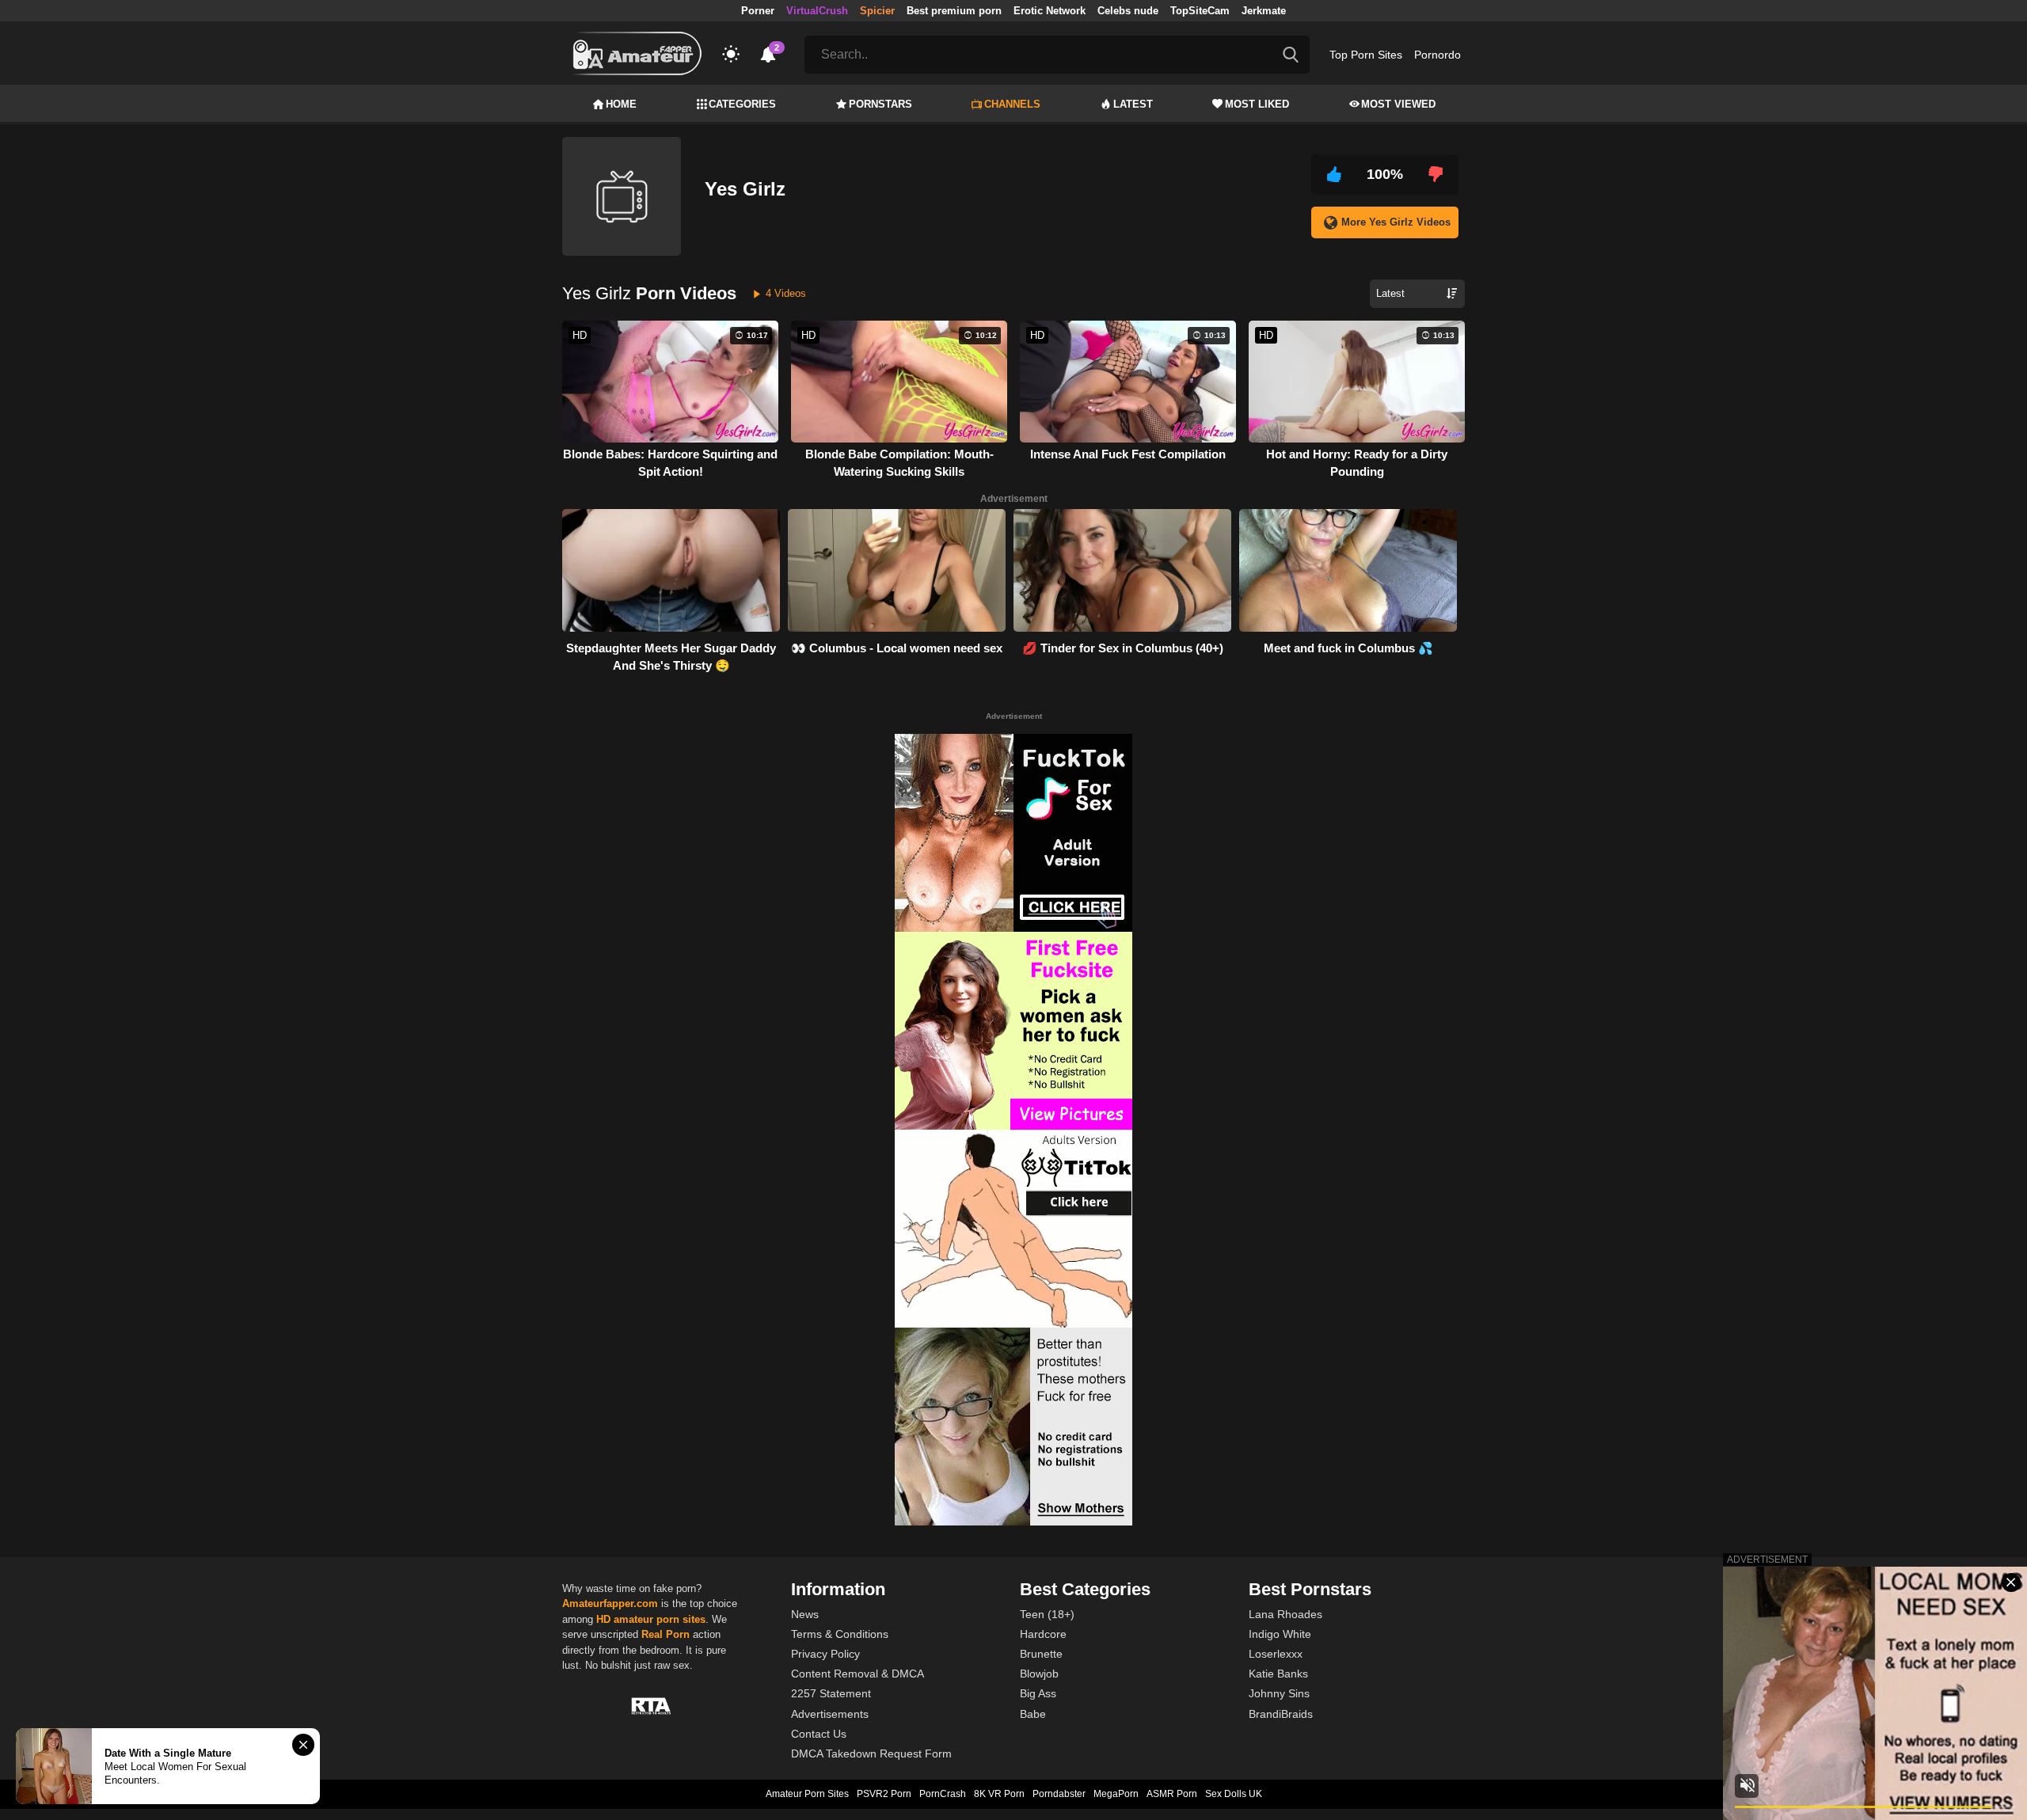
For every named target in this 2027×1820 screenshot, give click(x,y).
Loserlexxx (1276, 1654)
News (805, 1614)
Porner (758, 11)
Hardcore (1043, 1634)
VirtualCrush (817, 11)
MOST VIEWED (1398, 104)
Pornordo (1438, 55)
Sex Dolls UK (1234, 1794)
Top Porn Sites (1366, 55)
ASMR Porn (1172, 1794)
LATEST (1133, 104)
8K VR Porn (999, 1794)
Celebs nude (1128, 11)
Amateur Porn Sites (807, 1794)
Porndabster (1059, 1794)
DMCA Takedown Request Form (871, 1754)
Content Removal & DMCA (858, 1674)
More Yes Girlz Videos (1396, 222)
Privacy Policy (825, 1654)
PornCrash (943, 1794)
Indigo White (1280, 1634)
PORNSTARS (880, 104)
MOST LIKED (1257, 104)
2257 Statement (831, 1693)
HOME (621, 104)
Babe (1033, 1714)
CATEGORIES (742, 104)
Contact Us (819, 1734)
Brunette (1041, 1654)
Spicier (877, 11)
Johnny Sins (1279, 1693)
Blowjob (1039, 1674)
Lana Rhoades (1285, 1614)
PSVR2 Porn (884, 1794)
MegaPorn (1116, 1794)
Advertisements (830, 1714)
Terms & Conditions (840, 1634)
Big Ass (1038, 1693)
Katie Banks (1278, 1674)
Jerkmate (1264, 11)
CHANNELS (1012, 104)
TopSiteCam (1200, 11)
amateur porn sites (660, 1619)
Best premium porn (954, 11)
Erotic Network (1050, 11)
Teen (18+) (1047, 1614)
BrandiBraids (1281, 1714)
